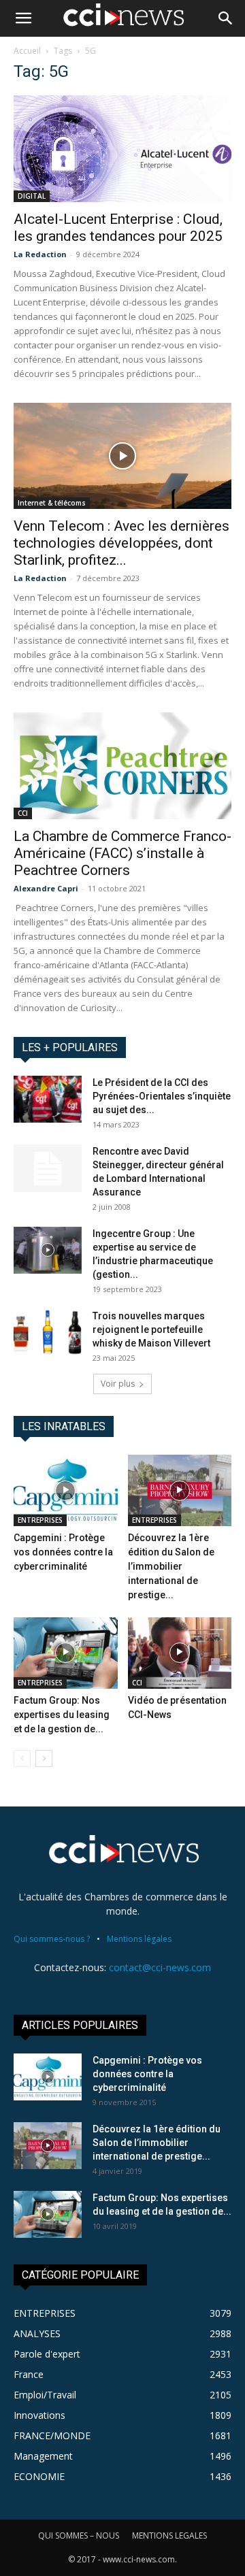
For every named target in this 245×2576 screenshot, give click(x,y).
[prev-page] (22, 1758)
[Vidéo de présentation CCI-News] (180, 1653)
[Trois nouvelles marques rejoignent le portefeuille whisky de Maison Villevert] (48, 1333)
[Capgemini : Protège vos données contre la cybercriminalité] (66, 1490)
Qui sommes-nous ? (52, 1939)
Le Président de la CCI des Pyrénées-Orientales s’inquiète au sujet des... (162, 1096)
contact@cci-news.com (160, 1967)
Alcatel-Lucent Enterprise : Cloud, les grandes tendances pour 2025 (118, 228)
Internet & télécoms (52, 503)
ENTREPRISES (40, 1520)
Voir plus (118, 1384)
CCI (23, 813)
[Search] (226, 18)
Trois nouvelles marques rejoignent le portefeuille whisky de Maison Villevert (151, 1330)
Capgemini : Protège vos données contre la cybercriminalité (63, 1552)
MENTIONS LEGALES (169, 2536)
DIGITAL (32, 196)
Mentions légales (139, 1939)
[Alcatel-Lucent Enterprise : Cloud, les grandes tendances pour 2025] (122, 149)
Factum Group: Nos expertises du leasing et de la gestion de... (62, 1715)
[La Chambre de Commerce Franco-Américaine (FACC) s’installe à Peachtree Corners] (122, 766)
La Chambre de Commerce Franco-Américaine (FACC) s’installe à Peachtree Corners (122, 853)
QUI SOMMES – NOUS (79, 2536)
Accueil (27, 51)
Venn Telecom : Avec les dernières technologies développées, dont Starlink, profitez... (121, 543)
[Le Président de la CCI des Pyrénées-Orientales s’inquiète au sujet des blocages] (48, 1099)
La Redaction (40, 254)
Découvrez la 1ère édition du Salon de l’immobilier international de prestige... (171, 1566)
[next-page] (44, 1758)
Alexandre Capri (46, 888)
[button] (23, 18)
